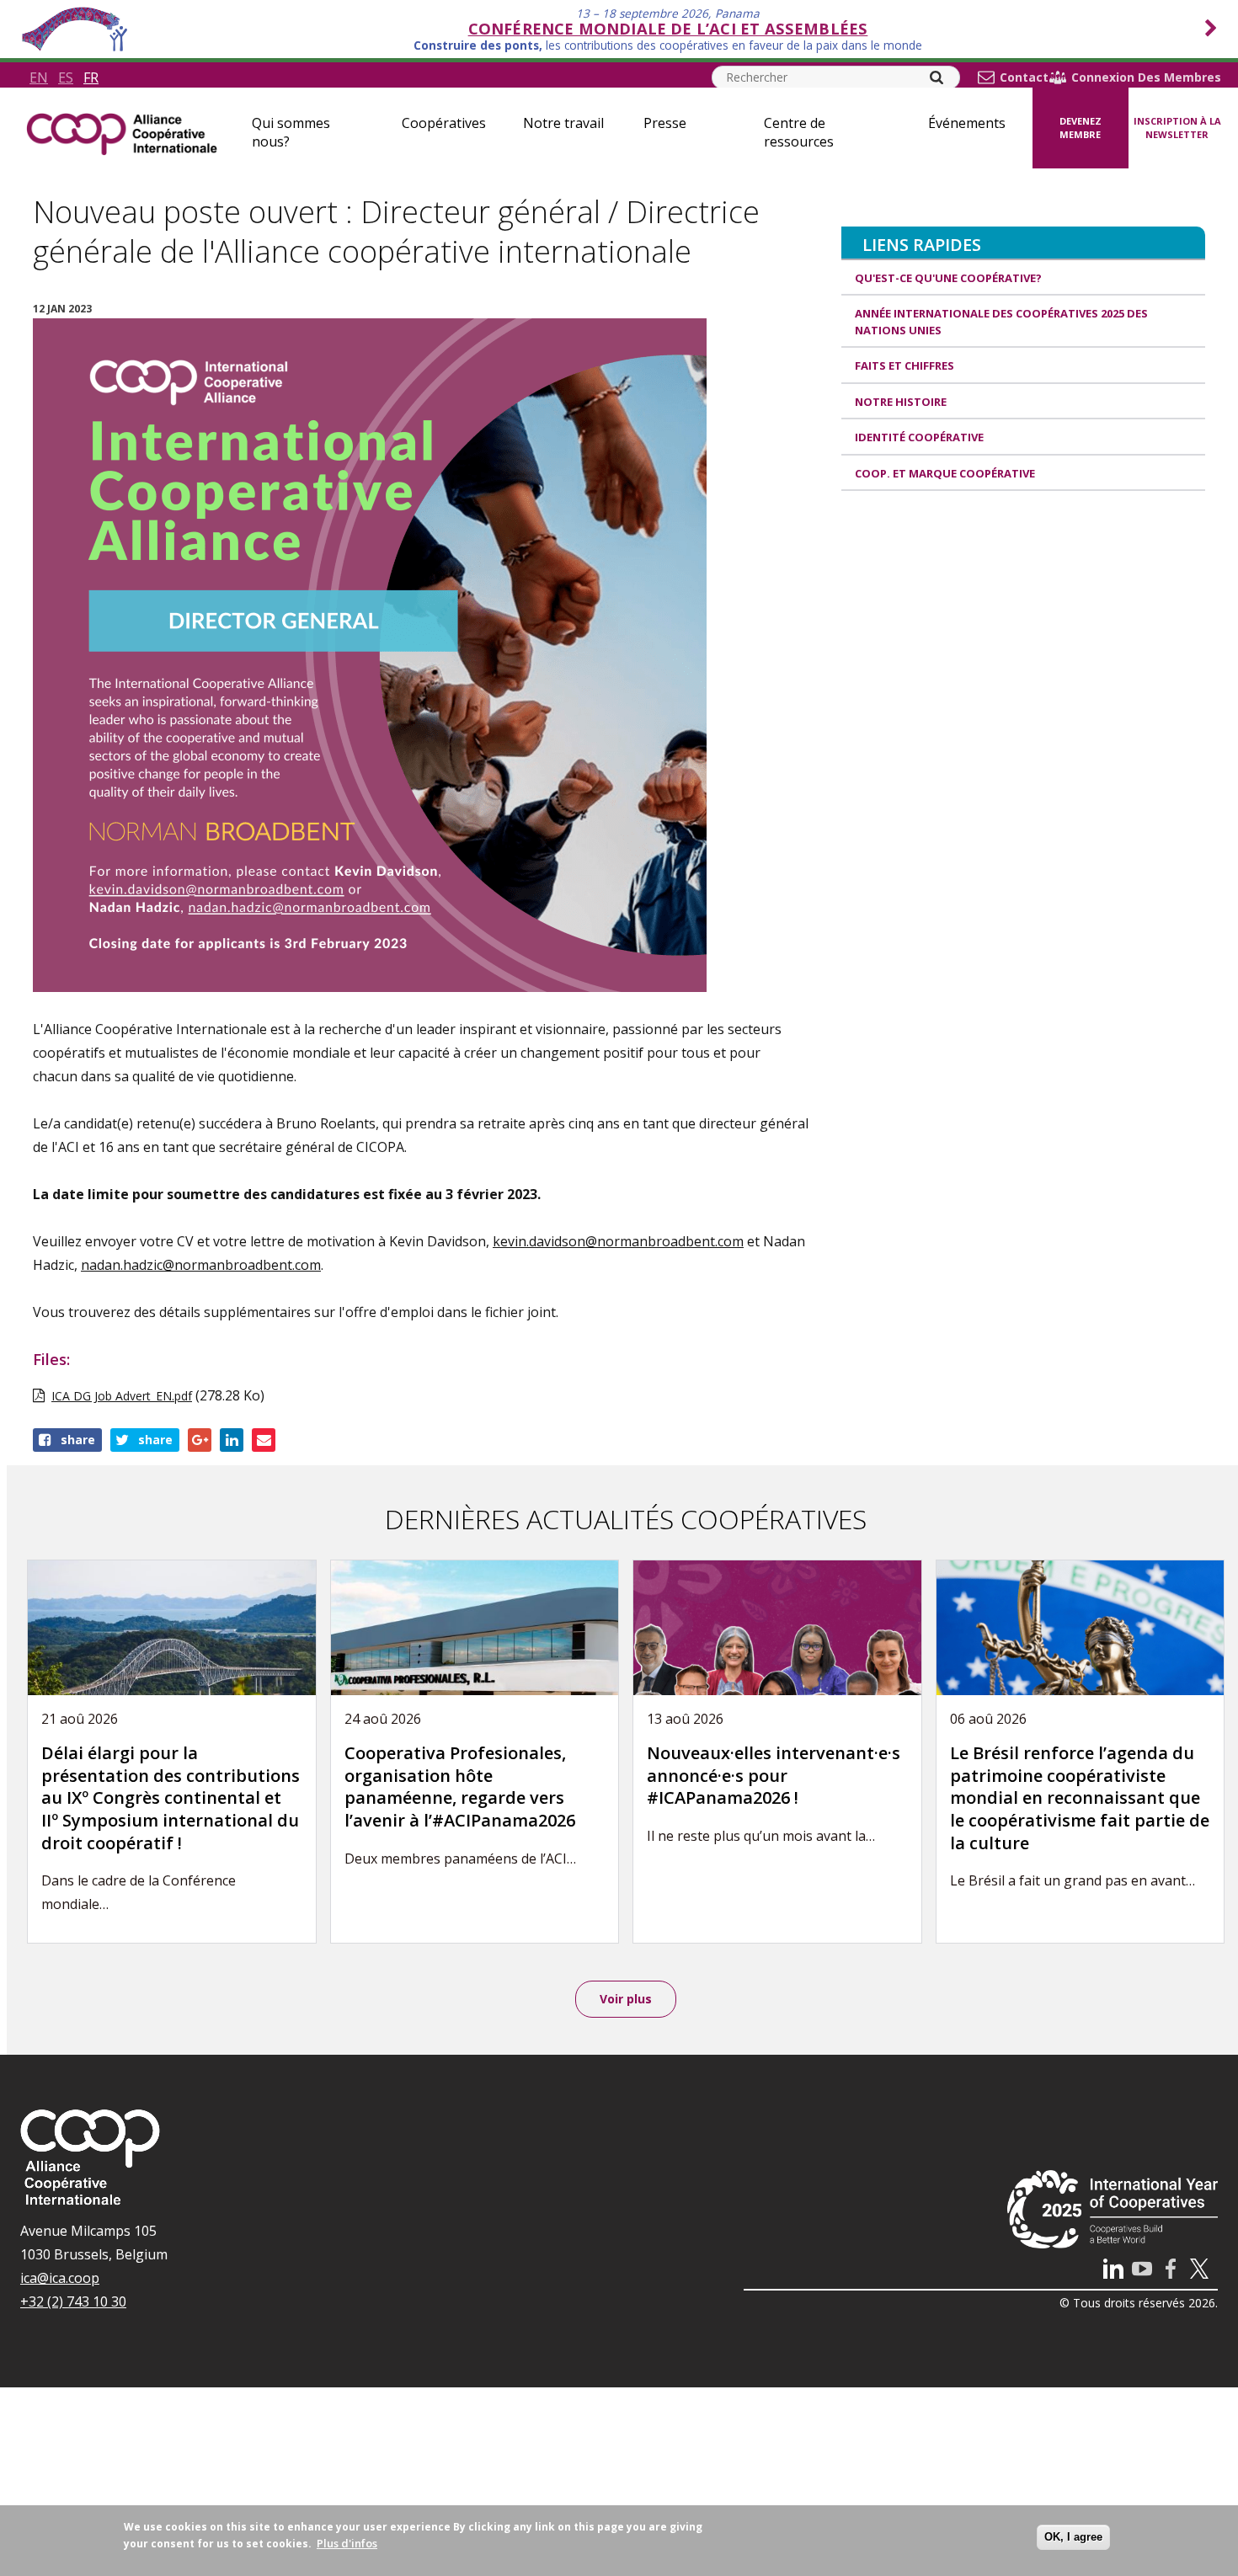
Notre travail (563, 123)
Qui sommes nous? (291, 132)
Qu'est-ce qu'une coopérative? (948, 278)
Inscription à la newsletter (1177, 128)
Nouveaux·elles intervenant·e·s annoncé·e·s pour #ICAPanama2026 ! (774, 1775)
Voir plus (626, 1999)
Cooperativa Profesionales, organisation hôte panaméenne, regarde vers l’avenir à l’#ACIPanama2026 (460, 1787)
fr (91, 77)
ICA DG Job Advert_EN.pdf (122, 1396)
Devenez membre (1081, 128)
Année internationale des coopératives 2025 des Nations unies (1001, 322)
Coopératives (444, 123)
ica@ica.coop (60, 2278)
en (39, 77)
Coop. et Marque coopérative (945, 473)
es (66, 77)
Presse (665, 123)
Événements (967, 123)
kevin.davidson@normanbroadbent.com (618, 1241)
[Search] (937, 77)
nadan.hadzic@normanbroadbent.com (201, 1265)
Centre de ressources (799, 132)
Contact (1024, 77)
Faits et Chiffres (904, 365)
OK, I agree (1073, 2537)
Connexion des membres (1146, 77)
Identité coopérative (919, 437)
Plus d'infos (347, 2543)
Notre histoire (901, 402)
